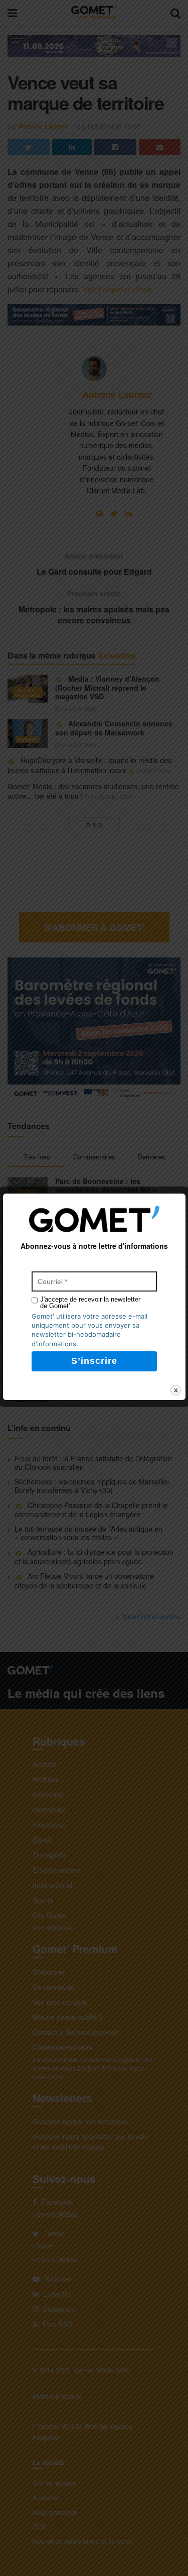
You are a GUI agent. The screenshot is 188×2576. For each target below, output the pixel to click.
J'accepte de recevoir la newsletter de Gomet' (90, 1303)
